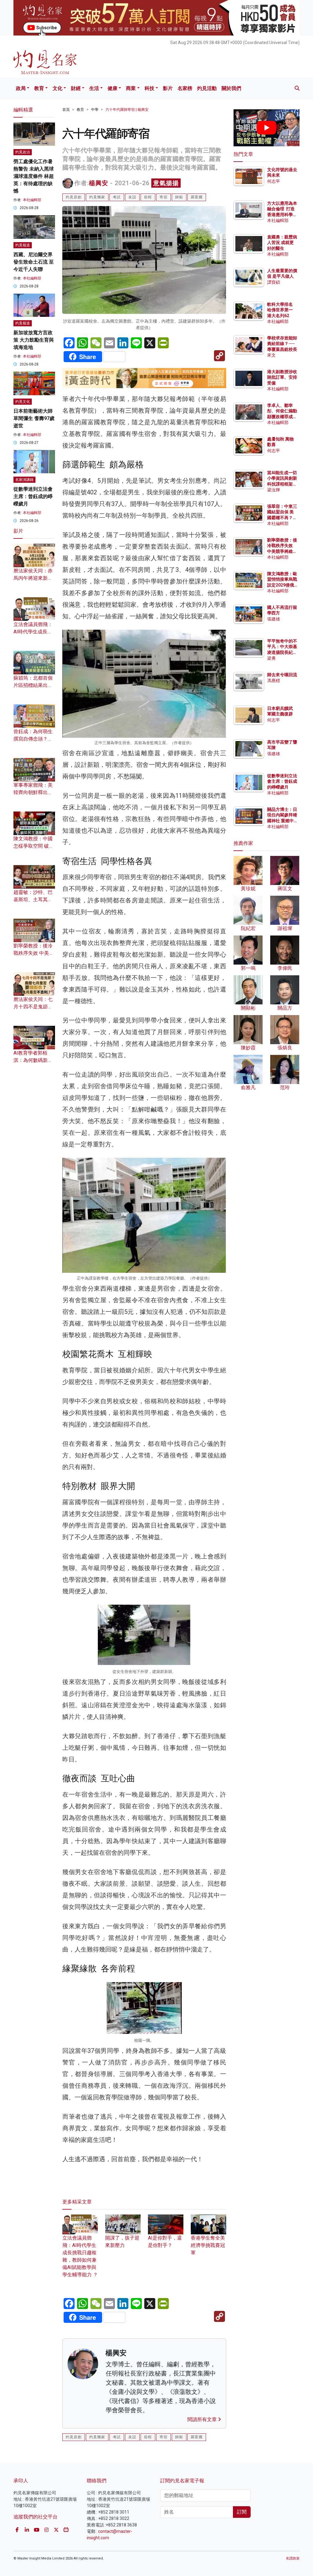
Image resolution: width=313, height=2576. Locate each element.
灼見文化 (23, 402)
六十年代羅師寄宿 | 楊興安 (127, 110)
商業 (131, 88)
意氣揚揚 (166, 183)
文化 (57, 88)
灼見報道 (23, 245)
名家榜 (185, 88)
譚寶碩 (274, 282)
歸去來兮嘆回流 (282, 675)
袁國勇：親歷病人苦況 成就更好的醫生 (282, 242)
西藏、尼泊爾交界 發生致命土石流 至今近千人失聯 (34, 262)
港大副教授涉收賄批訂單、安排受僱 (282, 377)
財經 (76, 88)
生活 (94, 88)
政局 (21, 88)
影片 (168, 88)
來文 (271, 355)
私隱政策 (293, 2558)
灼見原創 (74, 197)
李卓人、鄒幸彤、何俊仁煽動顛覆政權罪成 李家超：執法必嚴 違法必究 (282, 416)
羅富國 (197, 197)
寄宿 (164, 197)
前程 (148, 197)
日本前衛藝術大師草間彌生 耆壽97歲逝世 (34, 418)
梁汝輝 (274, 490)
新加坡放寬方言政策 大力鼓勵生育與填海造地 (34, 340)
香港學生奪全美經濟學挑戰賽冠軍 (208, 2245)
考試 (117, 197)
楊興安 (99, 183)
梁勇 (271, 658)
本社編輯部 (32, 200)
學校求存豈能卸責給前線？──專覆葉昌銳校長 (282, 343)
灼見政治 (23, 152)
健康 (112, 88)
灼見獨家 (97, 197)
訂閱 (242, 2512)
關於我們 (231, 88)
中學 (95, 110)
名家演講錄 (24, 480)
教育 (39, 88)
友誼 (132, 197)
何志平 (274, 181)
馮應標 (274, 681)
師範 (179, 197)
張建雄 (274, 619)
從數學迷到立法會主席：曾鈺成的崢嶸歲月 (33, 496)
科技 (149, 88)
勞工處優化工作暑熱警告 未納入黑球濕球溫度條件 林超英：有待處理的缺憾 (34, 176)
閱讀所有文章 (203, 2419)
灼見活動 (207, 88)
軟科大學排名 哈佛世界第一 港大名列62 (280, 310)
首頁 (66, 110)
